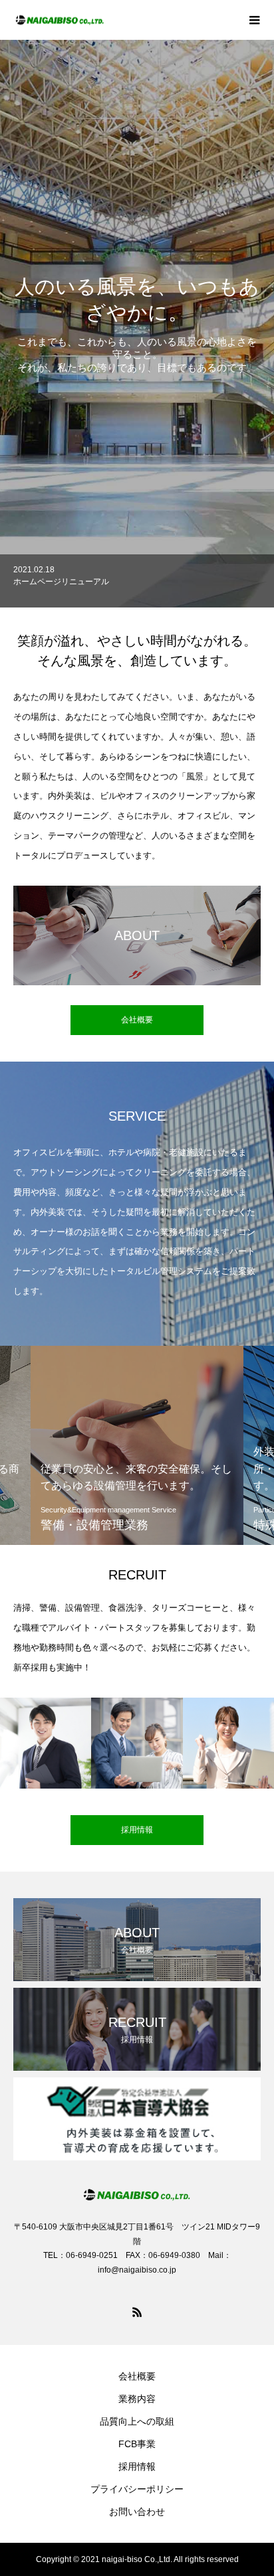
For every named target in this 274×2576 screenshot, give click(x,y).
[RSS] (137, 2312)
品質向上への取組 (137, 2421)
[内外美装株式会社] (124, 20)
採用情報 (137, 2466)
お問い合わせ (137, 2512)
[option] (137, 324)
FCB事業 (137, 2444)
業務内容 (137, 2399)
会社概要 (137, 2376)
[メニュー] (254, 20)
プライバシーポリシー (137, 2489)
